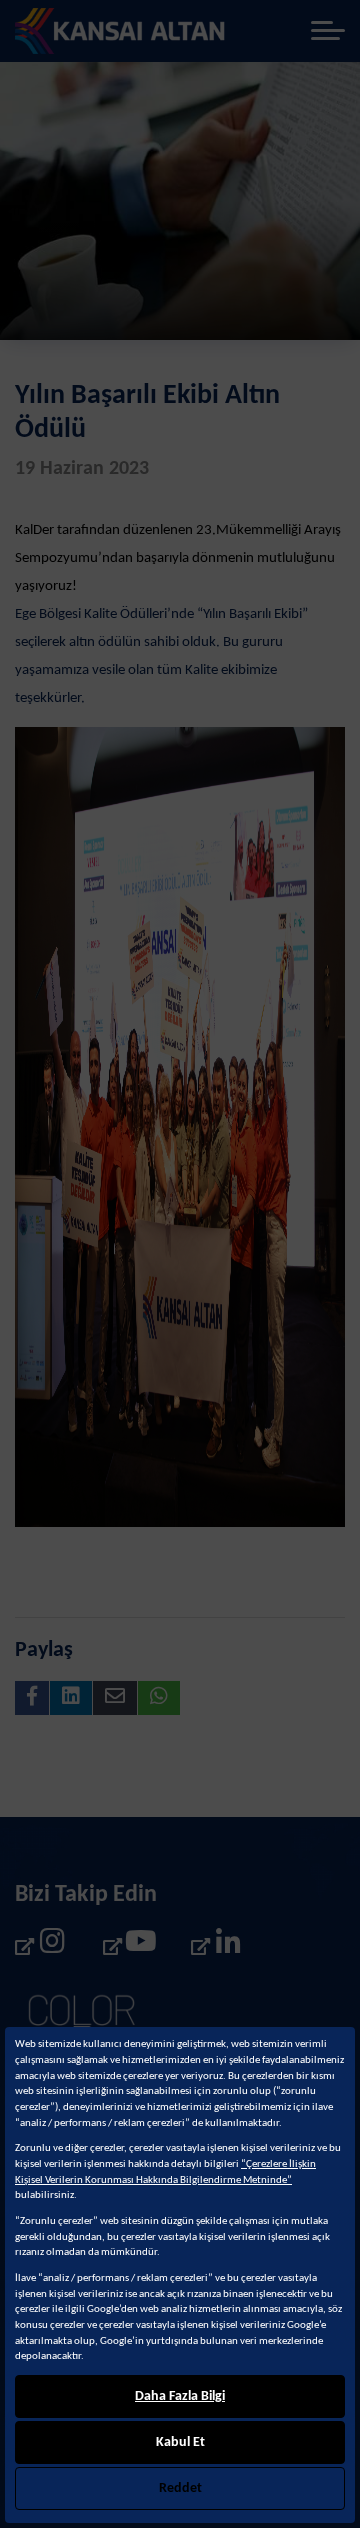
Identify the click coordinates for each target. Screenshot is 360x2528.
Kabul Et (180, 2442)
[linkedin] (217, 1946)
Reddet (180, 2488)
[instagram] (41, 1946)
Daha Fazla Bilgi (180, 2396)
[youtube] (129, 1946)
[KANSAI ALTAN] (120, 31)
